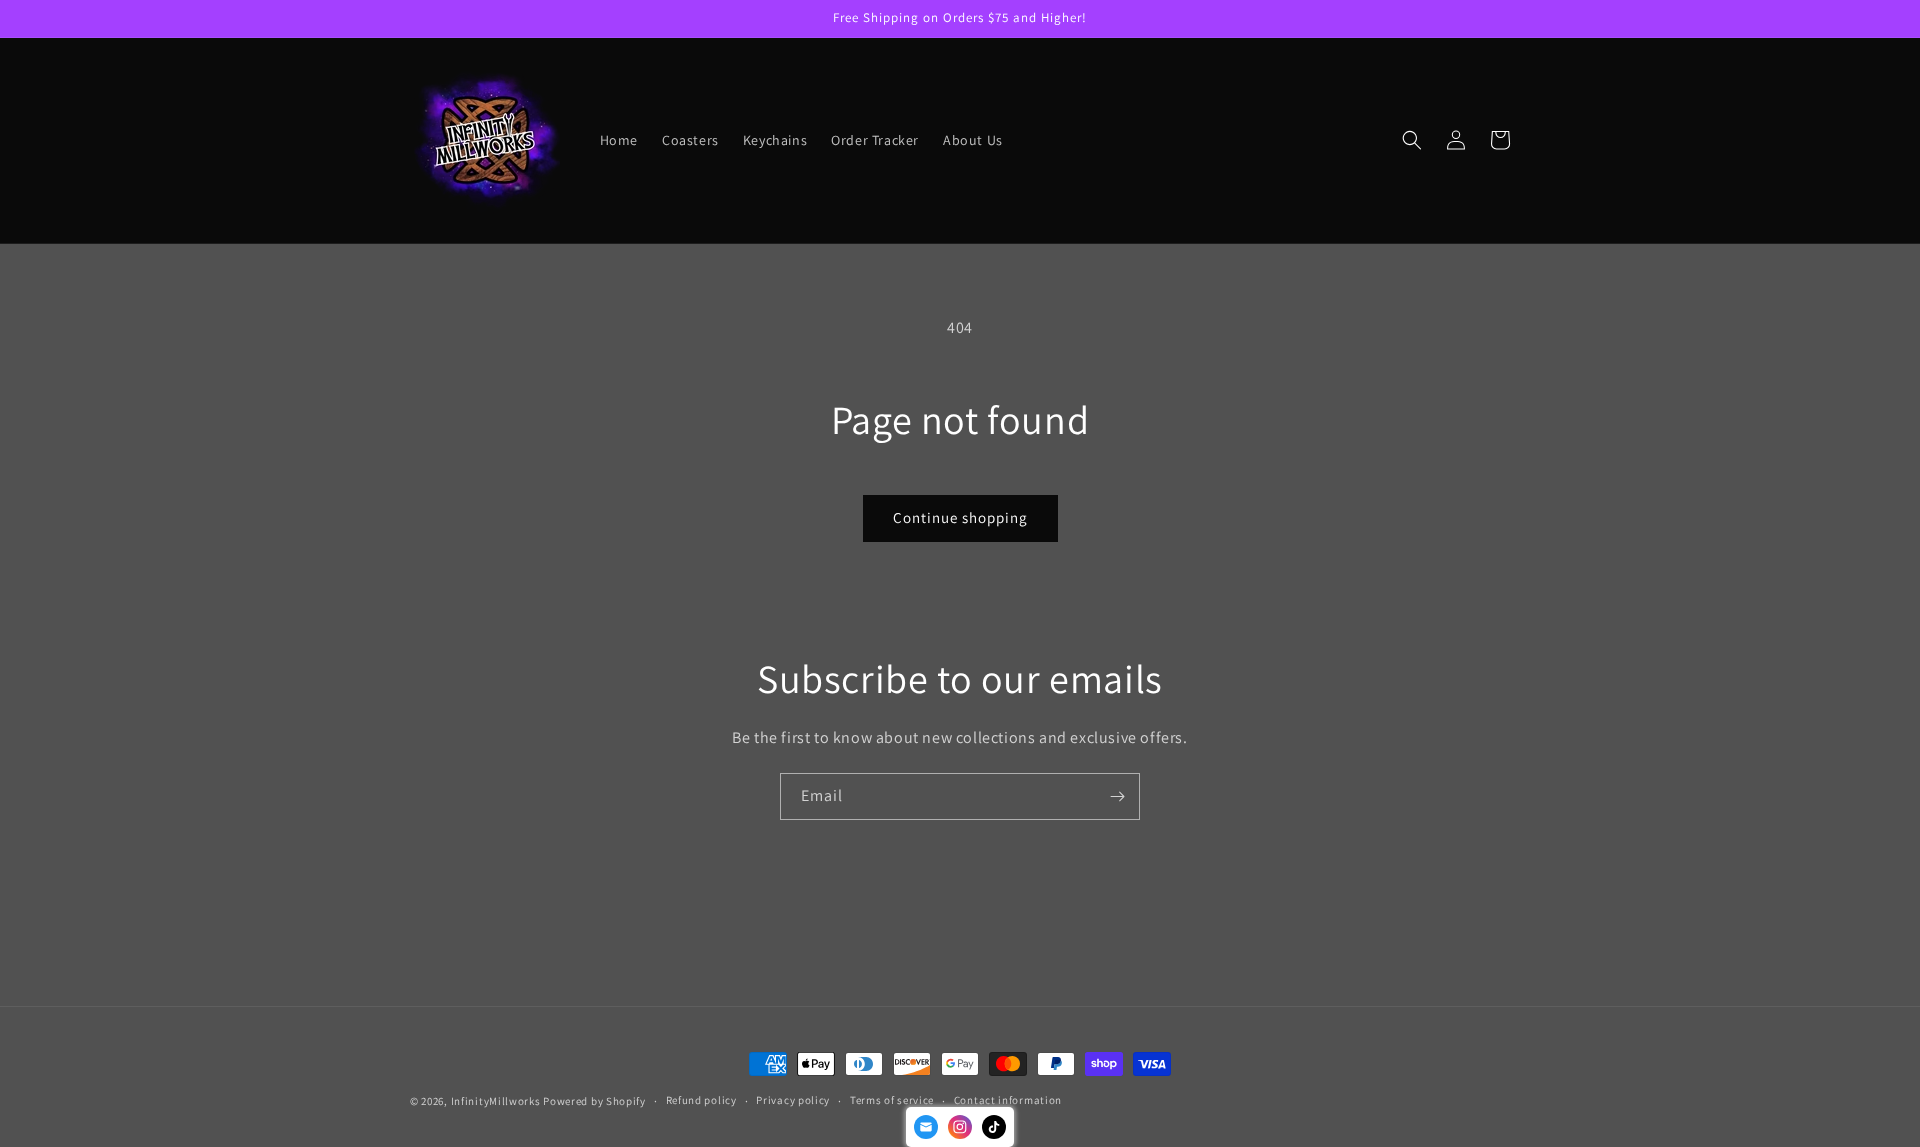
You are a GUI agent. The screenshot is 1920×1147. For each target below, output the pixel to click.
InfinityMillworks (496, 1101)
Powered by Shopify (594, 1101)
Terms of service (892, 1100)
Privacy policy (793, 1100)
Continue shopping (960, 517)
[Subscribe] (1117, 796)
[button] (1412, 140)
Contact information (1008, 1100)
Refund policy (701, 1100)
